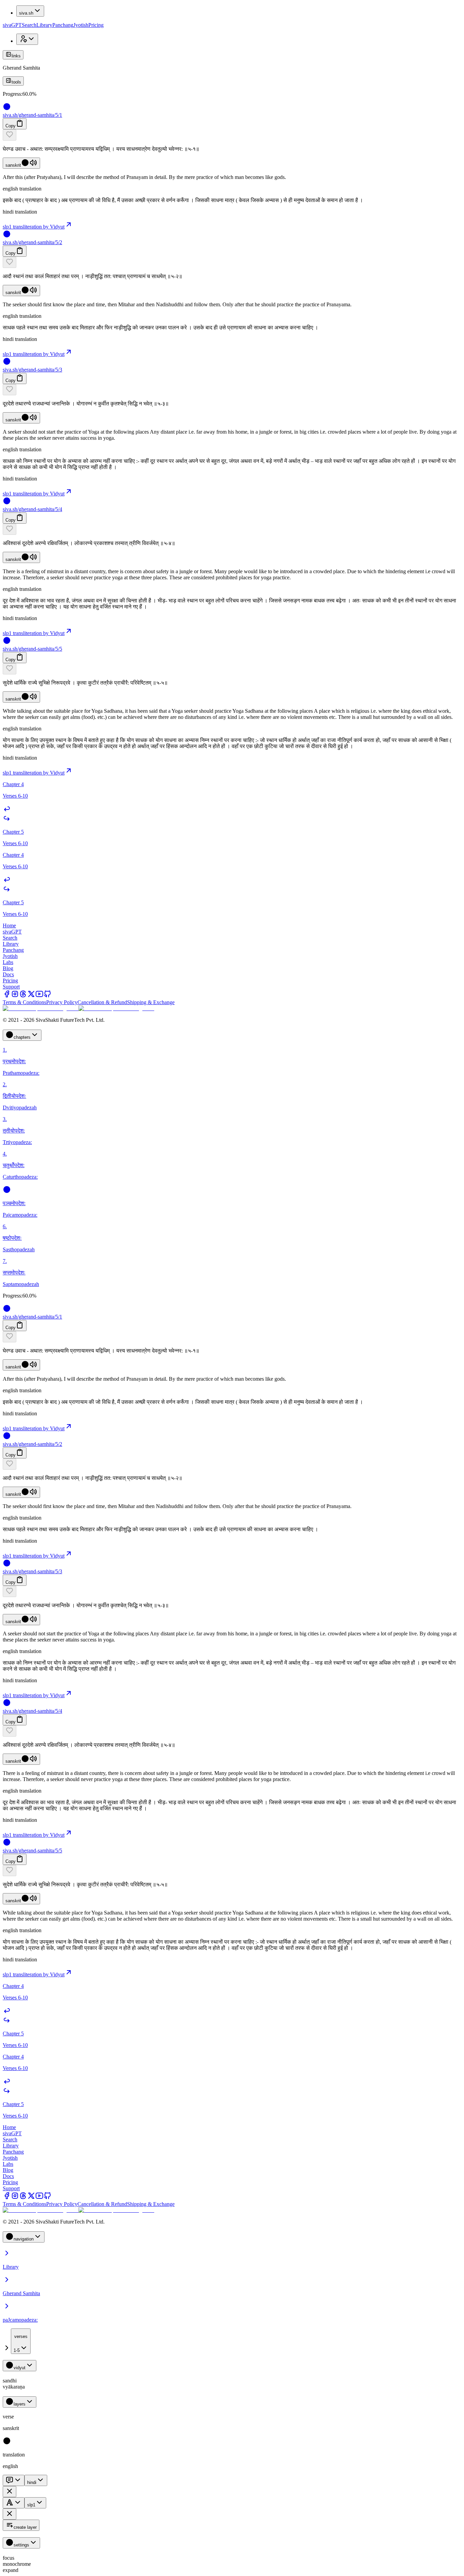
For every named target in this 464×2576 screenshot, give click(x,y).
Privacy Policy (62, 1002)
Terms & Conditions (24, 1002)
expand (11, 2570)
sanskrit (13, 165)
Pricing (96, 25)
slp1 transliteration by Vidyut (34, 227)
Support (11, 987)
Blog (8, 968)
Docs (8, 974)
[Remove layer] (10, 2492)
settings (21, 2545)
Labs (8, 962)
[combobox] (21, 2341)
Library (44, 25)
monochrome (17, 2564)
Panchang (63, 25)
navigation (24, 2239)
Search (29, 25)
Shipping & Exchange (151, 1002)
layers (20, 2404)
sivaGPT (12, 25)
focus (8, 2558)
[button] (232, 135)
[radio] (7, 2443)
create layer (25, 2527)
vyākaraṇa (14, 2387)
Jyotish (81, 25)
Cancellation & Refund (102, 1002)
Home (9, 926)
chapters (22, 1037)
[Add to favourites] (10, 135)
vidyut (20, 2368)
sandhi (10, 2381)
